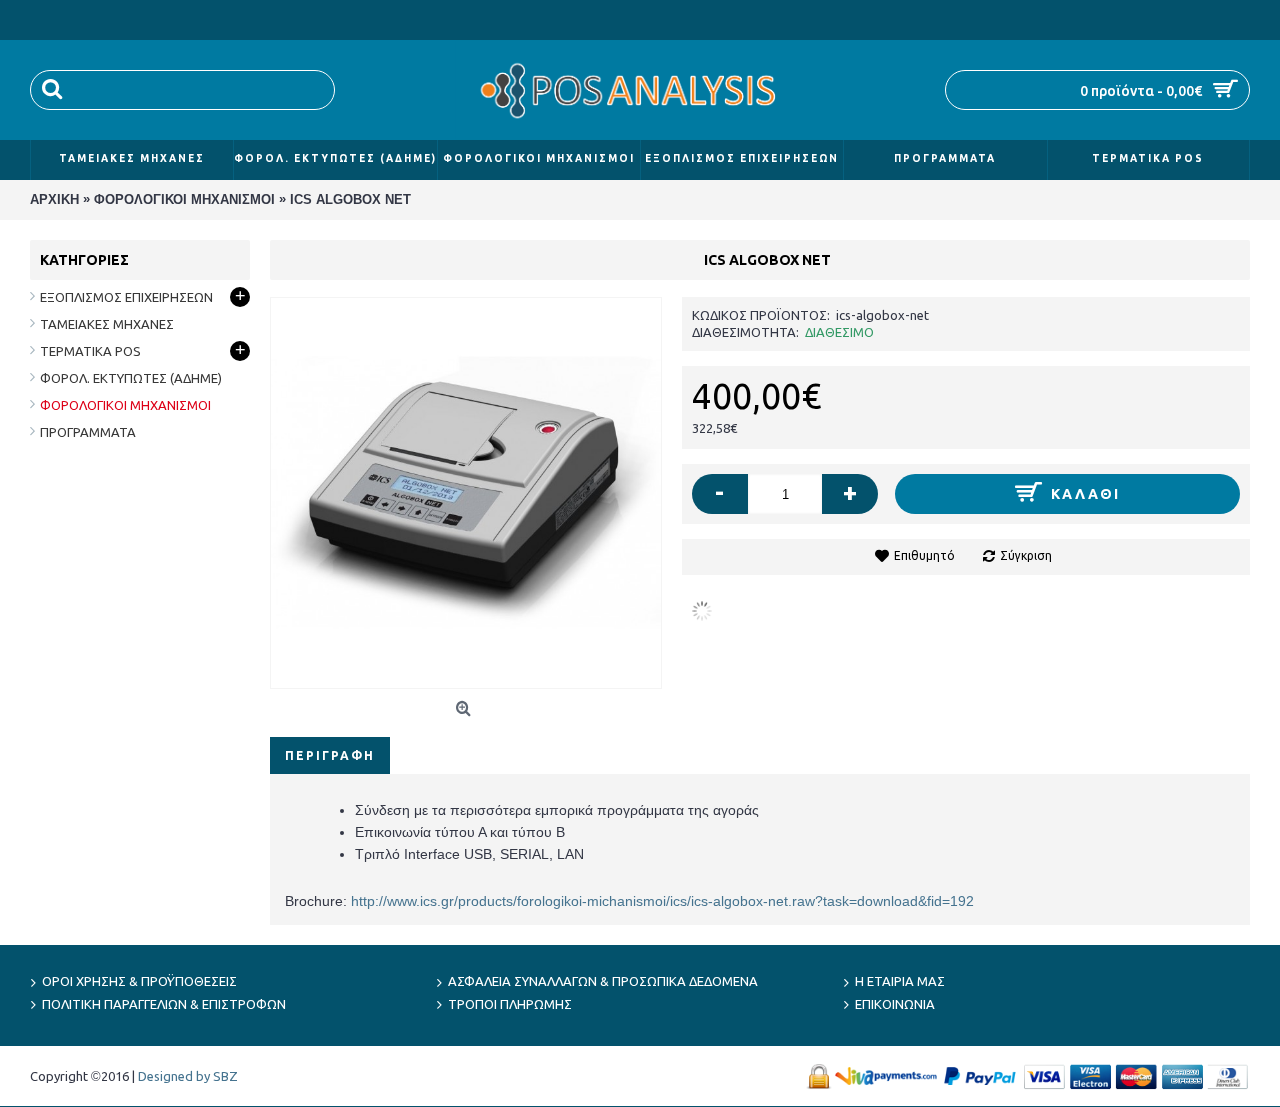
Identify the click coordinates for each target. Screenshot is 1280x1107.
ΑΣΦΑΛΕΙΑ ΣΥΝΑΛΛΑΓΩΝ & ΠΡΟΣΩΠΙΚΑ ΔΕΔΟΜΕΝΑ (603, 981)
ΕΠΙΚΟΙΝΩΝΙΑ (895, 1004)
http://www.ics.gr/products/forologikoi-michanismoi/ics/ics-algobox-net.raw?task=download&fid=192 (662, 901)
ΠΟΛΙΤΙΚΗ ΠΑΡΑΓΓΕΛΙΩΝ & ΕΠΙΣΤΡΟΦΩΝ (164, 1004)
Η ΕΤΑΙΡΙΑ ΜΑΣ (900, 981)
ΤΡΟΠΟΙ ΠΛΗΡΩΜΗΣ (510, 1004)
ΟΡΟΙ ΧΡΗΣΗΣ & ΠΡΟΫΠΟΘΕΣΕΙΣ (139, 981)
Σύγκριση (1026, 555)
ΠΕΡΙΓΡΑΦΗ (330, 755)
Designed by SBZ (188, 1076)
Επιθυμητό (924, 555)
